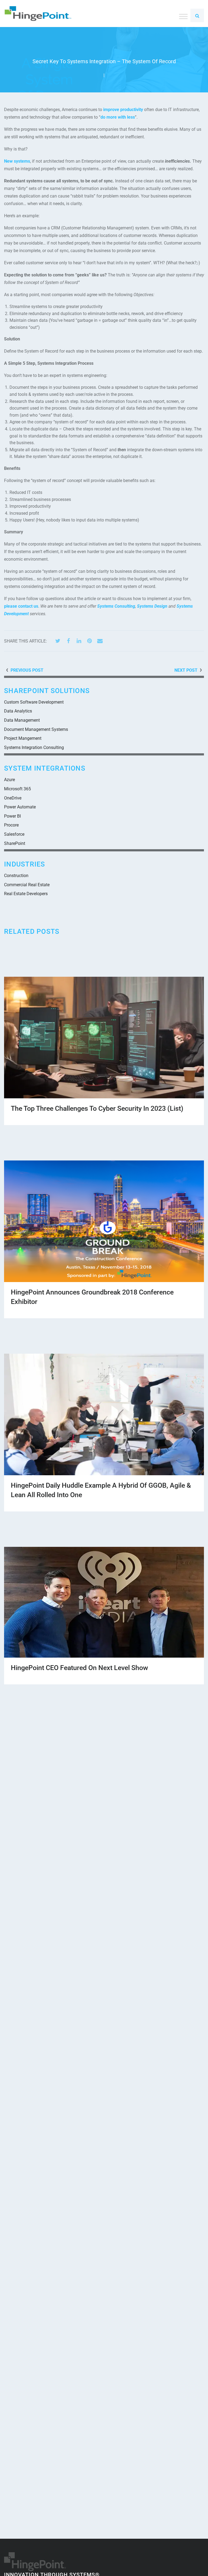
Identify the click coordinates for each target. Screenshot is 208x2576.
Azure (9, 780)
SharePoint (15, 843)
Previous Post (27, 670)
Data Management (22, 720)
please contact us (21, 606)
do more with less (118, 117)
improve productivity (123, 110)
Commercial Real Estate (27, 885)
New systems (17, 161)
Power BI (12, 816)
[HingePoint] (38, 14)
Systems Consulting (116, 606)
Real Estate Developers (26, 894)
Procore (11, 825)
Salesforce (14, 834)
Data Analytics (18, 711)
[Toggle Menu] (183, 16)
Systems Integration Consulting (34, 747)
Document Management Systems (36, 729)
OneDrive (13, 798)
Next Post (186, 670)
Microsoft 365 (17, 789)
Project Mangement (23, 738)
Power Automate (20, 807)
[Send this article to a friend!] (100, 641)
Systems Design (152, 606)
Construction (16, 876)
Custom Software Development (34, 702)
